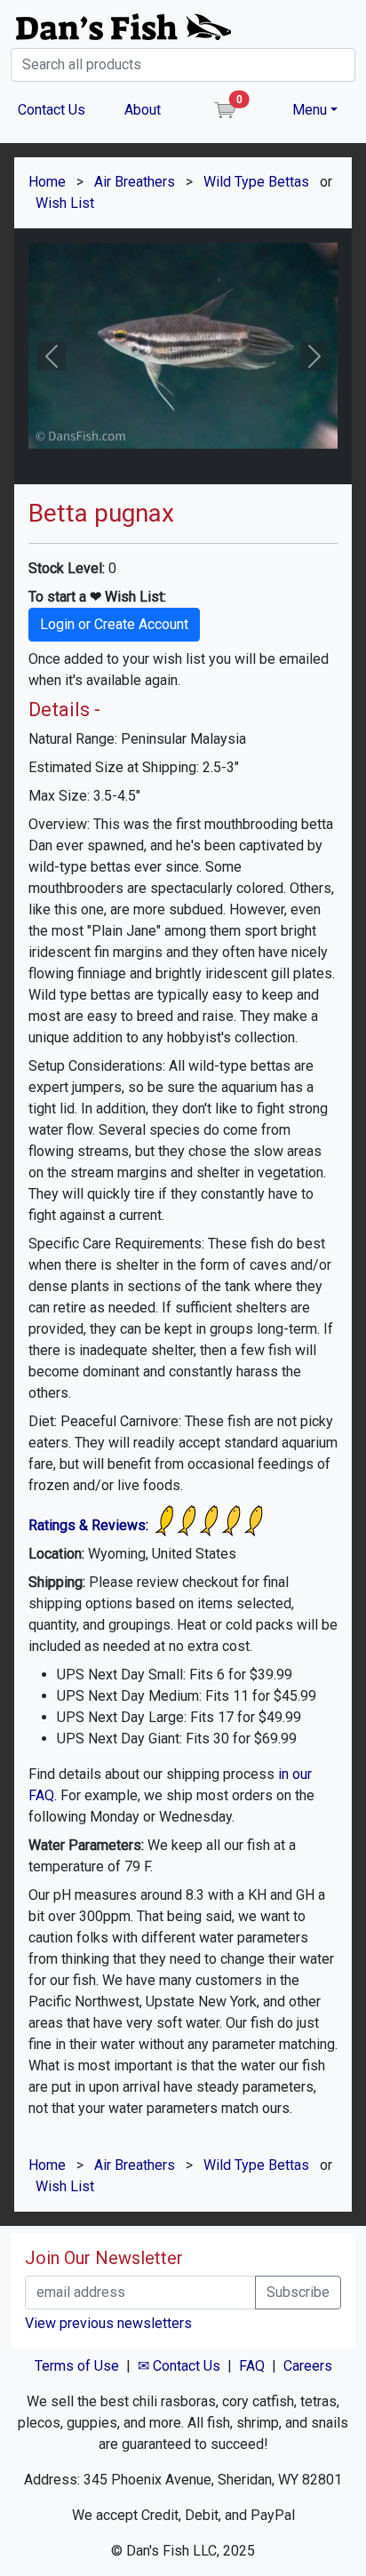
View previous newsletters (108, 2323)
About (143, 110)
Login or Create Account (114, 624)
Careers (308, 2366)
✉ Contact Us (179, 2366)
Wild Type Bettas (256, 182)
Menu (310, 110)
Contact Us (52, 110)
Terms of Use (77, 2366)
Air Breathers (135, 182)
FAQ (252, 2366)
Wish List (65, 203)
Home (47, 182)
